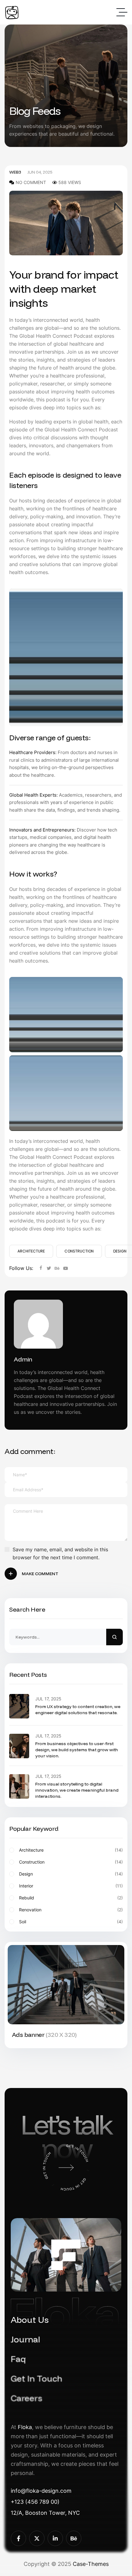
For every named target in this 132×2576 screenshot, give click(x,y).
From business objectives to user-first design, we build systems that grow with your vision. (77, 1750)
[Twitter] (49, 1268)
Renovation (71, 1910)
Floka (25, 2427)
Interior (71, 1886)
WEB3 (15, 172)
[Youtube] (66, 1268)
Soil (71, 1922)
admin (23, 1359)
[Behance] (57, 1268)
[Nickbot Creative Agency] (12, 12)
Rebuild (71, 1898)
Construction (79, 1251)
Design (71, 1874)
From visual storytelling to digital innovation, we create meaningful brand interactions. (77, 1790)
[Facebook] (41, 1268)
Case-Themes (91, 2564)
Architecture (31, 1251)
